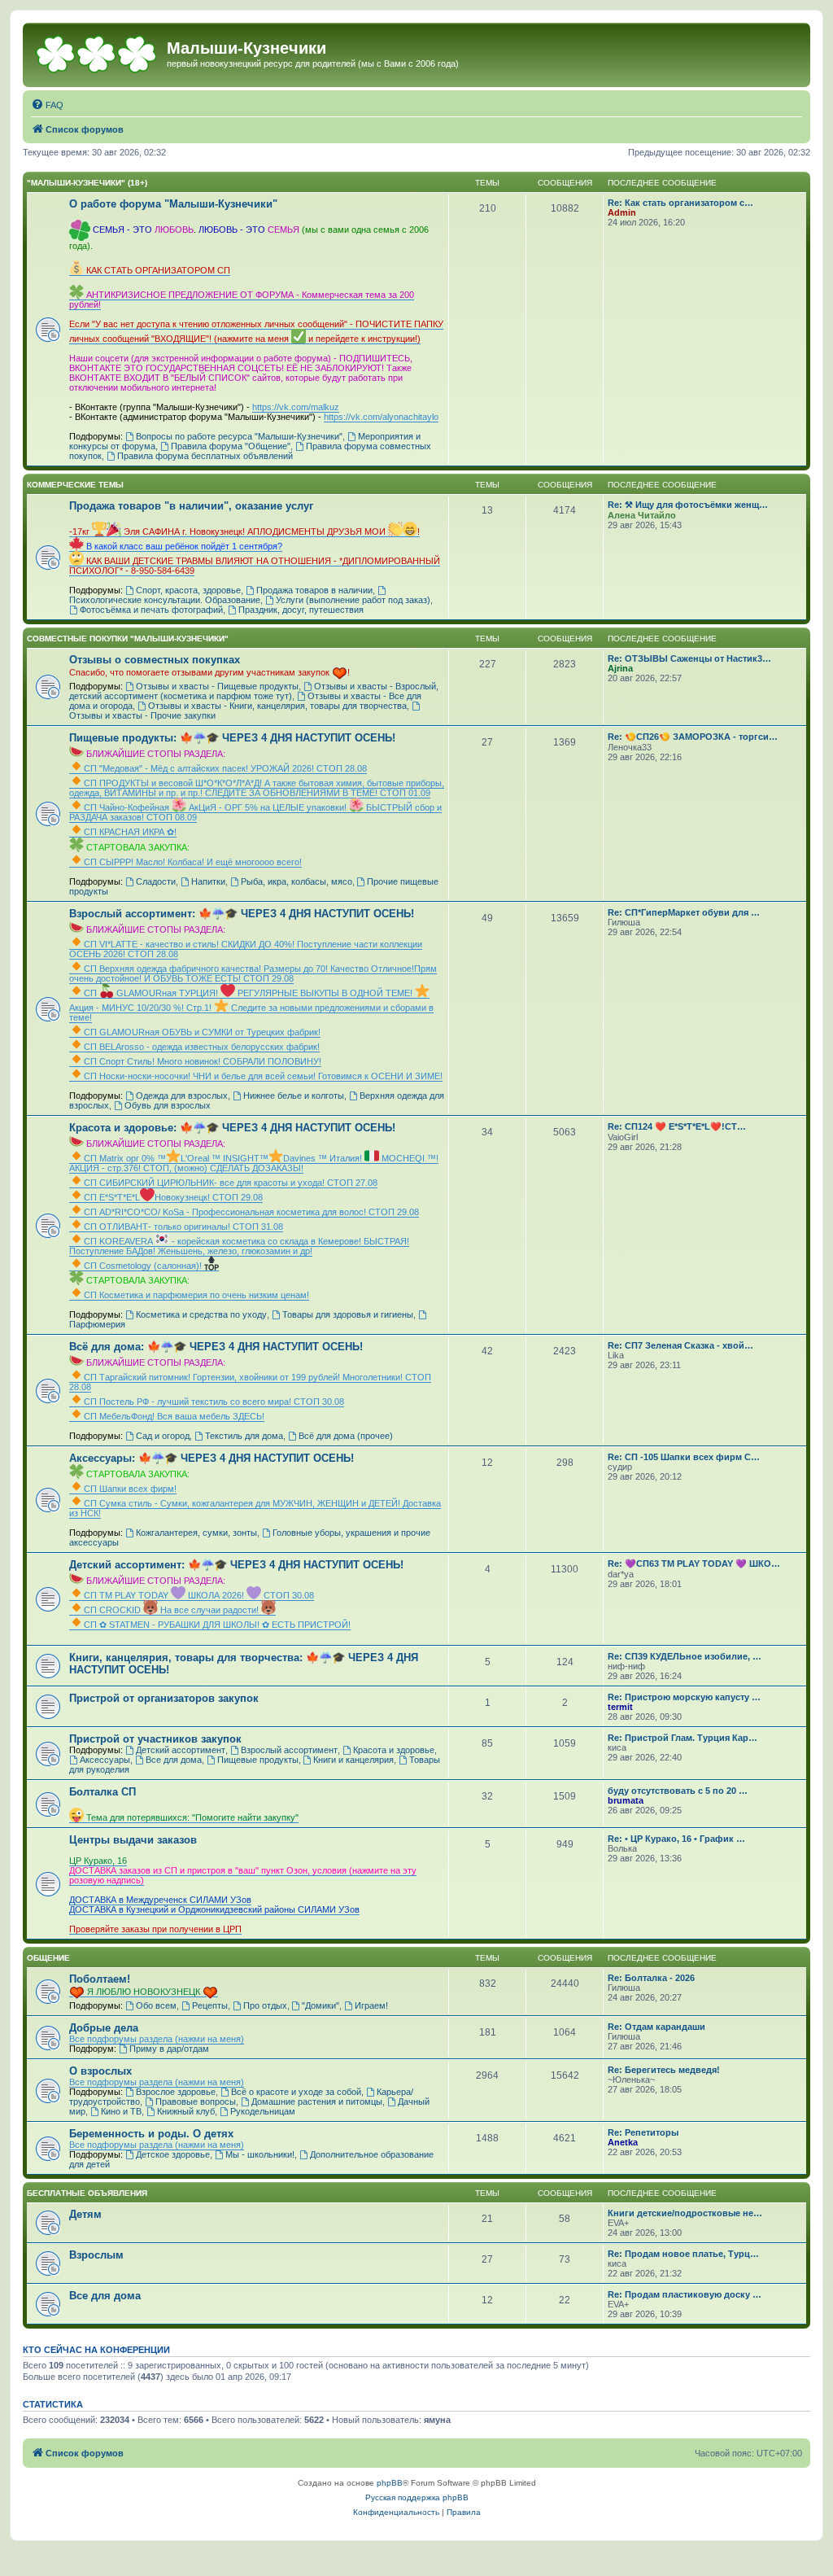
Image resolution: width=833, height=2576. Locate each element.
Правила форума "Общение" (231, 446)
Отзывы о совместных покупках (155, 660)
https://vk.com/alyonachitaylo (381, 417)
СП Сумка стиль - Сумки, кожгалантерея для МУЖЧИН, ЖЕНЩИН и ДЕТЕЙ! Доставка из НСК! (255, 1508)
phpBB (390, 2483)
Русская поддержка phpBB (417, 2497)
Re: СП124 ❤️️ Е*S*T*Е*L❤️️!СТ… (677, 1126)
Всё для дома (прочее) (346, 1436)
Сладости (156, 881)
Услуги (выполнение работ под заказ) (353, 600)
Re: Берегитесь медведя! (664, 2070)
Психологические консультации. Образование (165, 600)
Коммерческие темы (75, 485)
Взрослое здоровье (176, 2092)
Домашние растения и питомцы (317, 2101)
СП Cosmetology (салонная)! (144, 1266)
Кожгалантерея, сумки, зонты (196, 1533)
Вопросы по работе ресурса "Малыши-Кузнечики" (239, 436)
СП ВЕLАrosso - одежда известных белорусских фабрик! (202, 1047)
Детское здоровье (173, 2154)
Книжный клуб (186, 2111)
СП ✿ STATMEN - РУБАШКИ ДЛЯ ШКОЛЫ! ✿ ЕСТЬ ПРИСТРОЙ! (217, 1625)
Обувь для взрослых (168, 1105)
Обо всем (156, 2005)
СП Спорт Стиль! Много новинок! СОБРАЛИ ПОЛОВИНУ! (203, 1061)
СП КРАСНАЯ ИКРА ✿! (130, 832)
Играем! (371, 2005)
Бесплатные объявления (87, 2193)
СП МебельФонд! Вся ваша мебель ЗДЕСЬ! (174, 1416)
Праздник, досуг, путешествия (301, 610)
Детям (85, 2214)
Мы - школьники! (260, 2154)
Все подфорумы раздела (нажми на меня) (157, 2039)
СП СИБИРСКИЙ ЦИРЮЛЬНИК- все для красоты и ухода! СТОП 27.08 (231, 1183)
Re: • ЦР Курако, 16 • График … (676, 1839)
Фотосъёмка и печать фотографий (151, 610)
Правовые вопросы (196, 2101)
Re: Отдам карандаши (656, 2027)
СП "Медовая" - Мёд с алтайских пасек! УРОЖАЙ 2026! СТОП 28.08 (225, 768)
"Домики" (321, 2005)
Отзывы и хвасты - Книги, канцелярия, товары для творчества (277, 706)
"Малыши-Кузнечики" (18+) (87, 183)
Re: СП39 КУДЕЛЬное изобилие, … (685, 1656)
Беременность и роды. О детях (151, 2134)
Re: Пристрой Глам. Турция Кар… (683, 1738)
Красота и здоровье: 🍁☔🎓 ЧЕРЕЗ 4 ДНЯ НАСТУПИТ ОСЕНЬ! (232, 1128)
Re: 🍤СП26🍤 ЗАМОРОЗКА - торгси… (693, 737)
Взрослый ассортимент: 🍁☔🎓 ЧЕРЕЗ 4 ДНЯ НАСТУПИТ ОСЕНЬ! (242, 914)
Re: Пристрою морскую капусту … (684, 1697)
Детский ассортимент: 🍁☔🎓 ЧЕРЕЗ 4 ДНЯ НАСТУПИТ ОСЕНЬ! (236, 1565)
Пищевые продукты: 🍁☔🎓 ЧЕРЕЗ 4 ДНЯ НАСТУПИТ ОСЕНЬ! (232, 738)
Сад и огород (163, 1436)
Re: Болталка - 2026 (651, 1978)
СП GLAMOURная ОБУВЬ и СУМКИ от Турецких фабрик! (202, 1032)
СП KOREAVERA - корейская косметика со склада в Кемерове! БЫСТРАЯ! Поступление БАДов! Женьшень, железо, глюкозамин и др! (239, 1246)
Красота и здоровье (394, 1750)
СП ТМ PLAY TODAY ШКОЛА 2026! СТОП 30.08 (199, 1595)
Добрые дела (104, 2028)
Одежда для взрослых (182, 1096)
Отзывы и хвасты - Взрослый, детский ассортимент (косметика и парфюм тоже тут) (254, 691)
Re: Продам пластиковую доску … (685, 2294)
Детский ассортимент (181, 1750)
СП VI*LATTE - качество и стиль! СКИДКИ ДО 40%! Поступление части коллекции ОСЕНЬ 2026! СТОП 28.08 (246, 949)
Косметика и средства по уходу (201, 1314)
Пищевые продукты (258, 1760)
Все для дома (174, 1760)
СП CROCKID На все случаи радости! (172, 1610)
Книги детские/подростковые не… (685, 2213)
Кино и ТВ (121, 2111)
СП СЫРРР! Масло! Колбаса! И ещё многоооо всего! (193, 862)
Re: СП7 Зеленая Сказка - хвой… (680, 1345)
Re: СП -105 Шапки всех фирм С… (684, 1457)
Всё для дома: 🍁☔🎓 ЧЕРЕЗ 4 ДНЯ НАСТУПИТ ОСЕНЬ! (216, 1347)
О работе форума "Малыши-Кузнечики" (173, 204)
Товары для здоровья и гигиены (348, 1314)
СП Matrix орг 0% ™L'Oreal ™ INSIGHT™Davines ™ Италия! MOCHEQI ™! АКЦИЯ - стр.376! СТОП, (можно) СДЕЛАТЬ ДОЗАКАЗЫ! (254, 1163)
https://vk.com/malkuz (296, 407)
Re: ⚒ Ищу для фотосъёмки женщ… (688, 505)
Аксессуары (105, 1760)
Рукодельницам (263, 2111)
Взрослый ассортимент (289, 1750)
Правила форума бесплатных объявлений (205, 456)
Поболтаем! (100, 1979)
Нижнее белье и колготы (294, 1096)
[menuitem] (47, 105)
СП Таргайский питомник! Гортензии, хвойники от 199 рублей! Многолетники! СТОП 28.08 (250, 1382)
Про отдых (265, 2005)
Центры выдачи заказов (133, 1840)
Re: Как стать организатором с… (680, 203)
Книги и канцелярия (353, 1760)
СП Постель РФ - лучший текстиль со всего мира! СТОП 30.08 (214, 1402)
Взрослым (96, 2255)
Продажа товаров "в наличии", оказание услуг (191, 506)
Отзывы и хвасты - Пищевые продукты (217, 686)
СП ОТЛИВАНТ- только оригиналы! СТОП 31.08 (183, 1227)
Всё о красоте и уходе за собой (296, 2092)
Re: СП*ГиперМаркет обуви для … (684, 912)
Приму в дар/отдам (169, 2049)
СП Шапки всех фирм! (130, 1489)
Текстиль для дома (244, 1436)
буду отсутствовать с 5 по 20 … (678, 1791)
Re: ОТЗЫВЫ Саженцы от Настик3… (689, 658)
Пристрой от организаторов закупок (164, 1698)
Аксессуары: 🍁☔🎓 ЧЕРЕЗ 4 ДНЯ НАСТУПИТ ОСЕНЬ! (212, 1458)
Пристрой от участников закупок (155, 1739)
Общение (48, 1958)
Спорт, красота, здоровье (188, 590)
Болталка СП (102, 1792)
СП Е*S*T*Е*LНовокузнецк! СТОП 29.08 (173, 1197)
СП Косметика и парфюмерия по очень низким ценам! (196, 1295)
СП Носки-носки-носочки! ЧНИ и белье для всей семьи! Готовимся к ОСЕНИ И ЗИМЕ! (263, 1076)
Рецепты (210, 2005)
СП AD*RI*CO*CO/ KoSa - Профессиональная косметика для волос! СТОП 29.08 (251, 1212)
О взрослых (100, 2071)
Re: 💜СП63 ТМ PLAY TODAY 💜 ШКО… (694, 1564)
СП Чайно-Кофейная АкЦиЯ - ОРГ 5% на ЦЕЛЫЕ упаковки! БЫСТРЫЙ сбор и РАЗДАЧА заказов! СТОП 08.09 (255, 812)
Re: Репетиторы (643, 2132)
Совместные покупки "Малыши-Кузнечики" (128, 639)
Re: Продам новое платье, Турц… (683, 2254)
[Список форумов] (97, 53)
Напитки (208, 881)
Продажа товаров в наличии (314, 590)
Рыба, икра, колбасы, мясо (297, 881)
